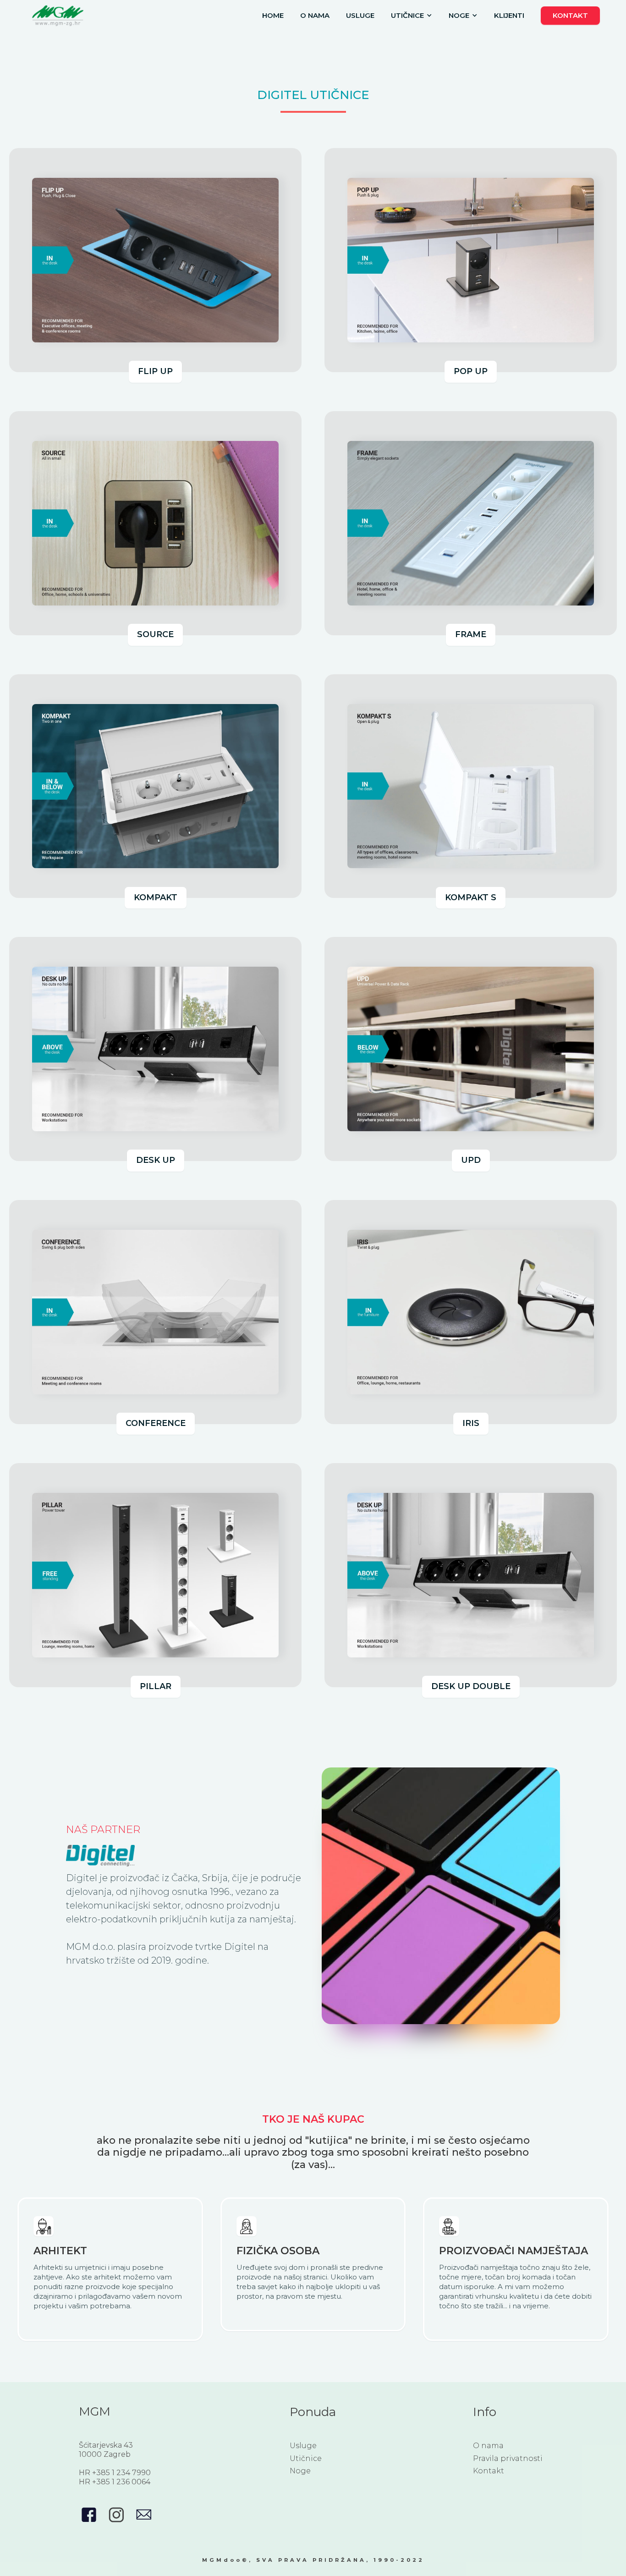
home (273, 15)
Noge (300, 2471)
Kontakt (570, 15)
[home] (58, 15)
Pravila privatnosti (508, 2458)
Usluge (360, 15)
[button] (412, 16)
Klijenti (509, 15)
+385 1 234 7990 (121, 2473)
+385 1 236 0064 (121, 2482)
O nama (315, 15)
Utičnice (306, 2458)
